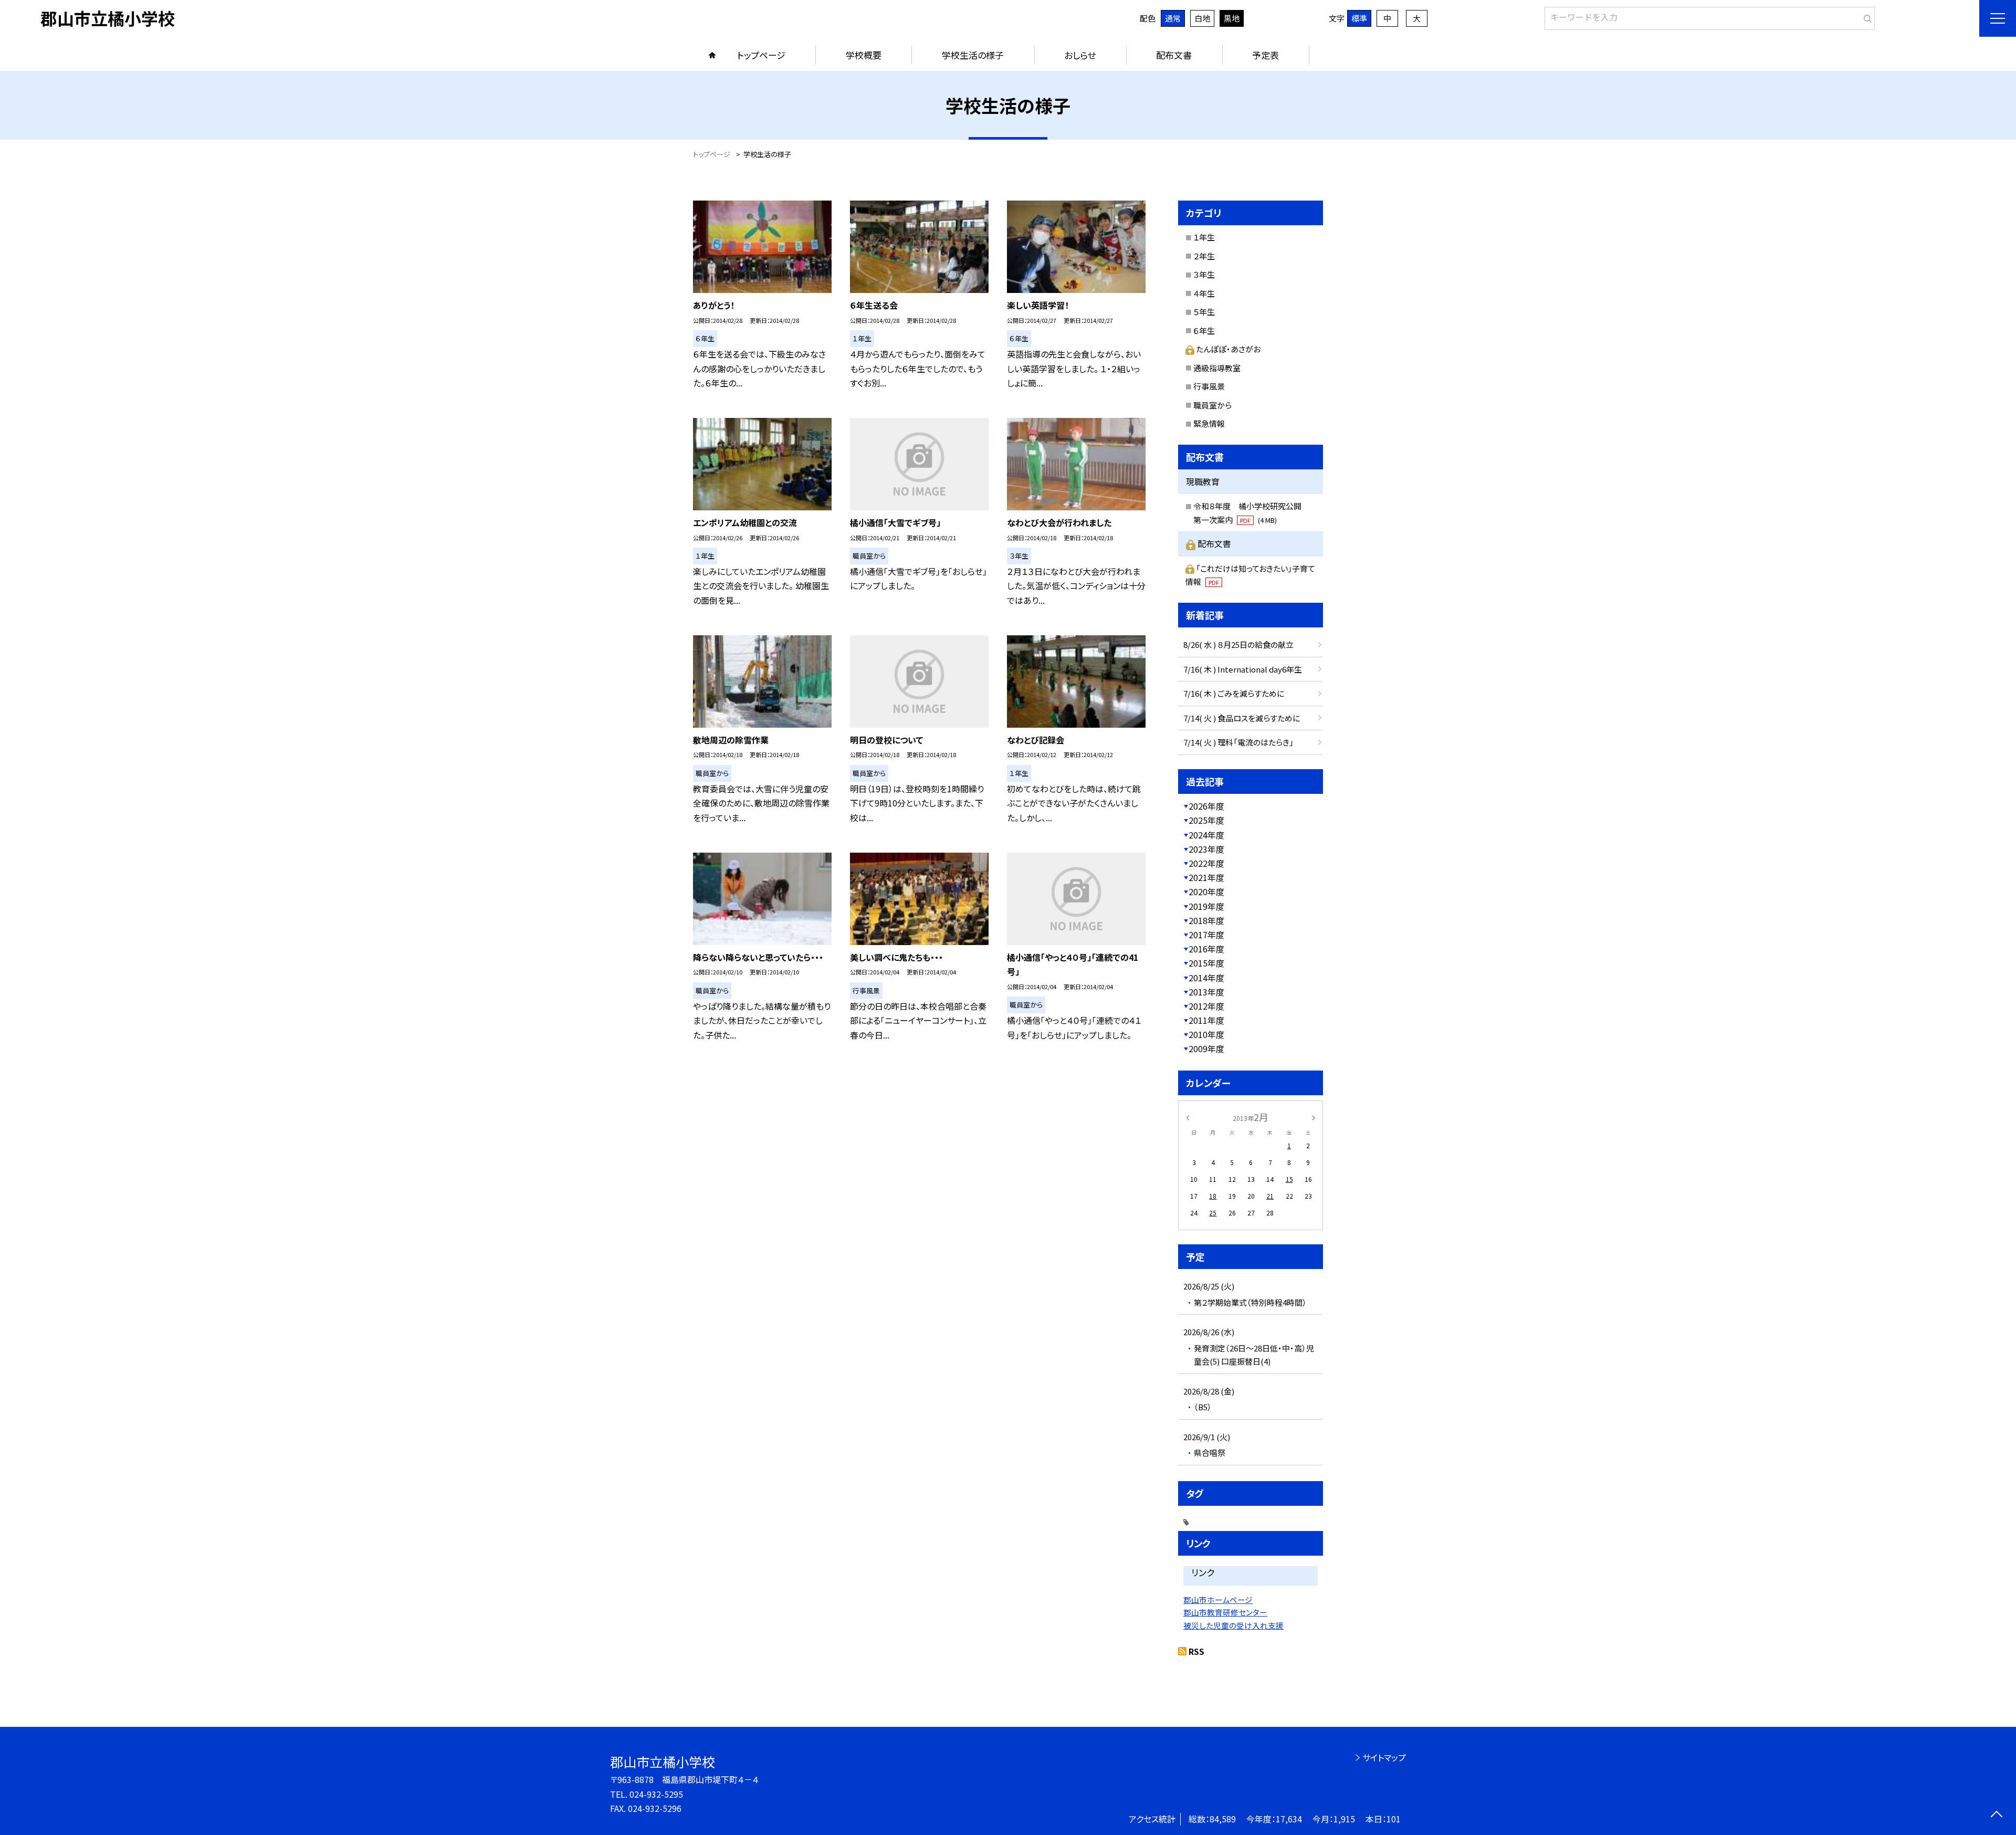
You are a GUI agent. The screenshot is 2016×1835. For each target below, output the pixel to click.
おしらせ (1080, 55)
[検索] (1866, 16)
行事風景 (1209, 386)
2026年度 (1206, 806)
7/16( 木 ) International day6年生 (1243, 669)
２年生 (1204, 256)
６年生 (1204, 331)
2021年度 (1206, 877)
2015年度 (1206, 963)
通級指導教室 (1217, 368)
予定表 (1266, 55)
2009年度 (1206, 1048)
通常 (1173, 18)
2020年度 (1206, 892)
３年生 (1204, 274)
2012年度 (1206, 1006)
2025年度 (1206, 820)
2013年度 (1206, 992)
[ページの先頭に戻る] (1996, 1815)
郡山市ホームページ (1218, 1600)
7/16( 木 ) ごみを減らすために (1234, 693)
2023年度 (1206, 849)
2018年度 (1206, 920)
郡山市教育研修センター (1225, 1612)
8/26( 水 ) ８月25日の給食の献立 (1238, 644)
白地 (1202, 18)
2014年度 (1206, 978)
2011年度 (1206, 1020)
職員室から (1212, 405)
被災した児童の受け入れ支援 (1233, 1625)
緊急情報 (1209, 423)
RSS (1196, 1651)
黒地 (1232, 18)
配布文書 (1174, 55)
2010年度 (1206, 1034)
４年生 (1204, 293)
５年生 (1204, 312)
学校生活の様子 (973, 55)
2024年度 (1206, 835)
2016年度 (1206, 949)
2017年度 (1206, 935)
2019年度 (1206, 906)
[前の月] (1188, 1116)
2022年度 (1206, 863)
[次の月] (1314, 1116)
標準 (1359, 18)
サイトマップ (1384, 1757)
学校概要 (864, 55)
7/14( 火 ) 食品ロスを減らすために (1242, 718)
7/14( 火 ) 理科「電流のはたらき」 (1238, 742)
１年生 (1204, 237)
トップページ (761, 55)
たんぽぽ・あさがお (1228, 349)
